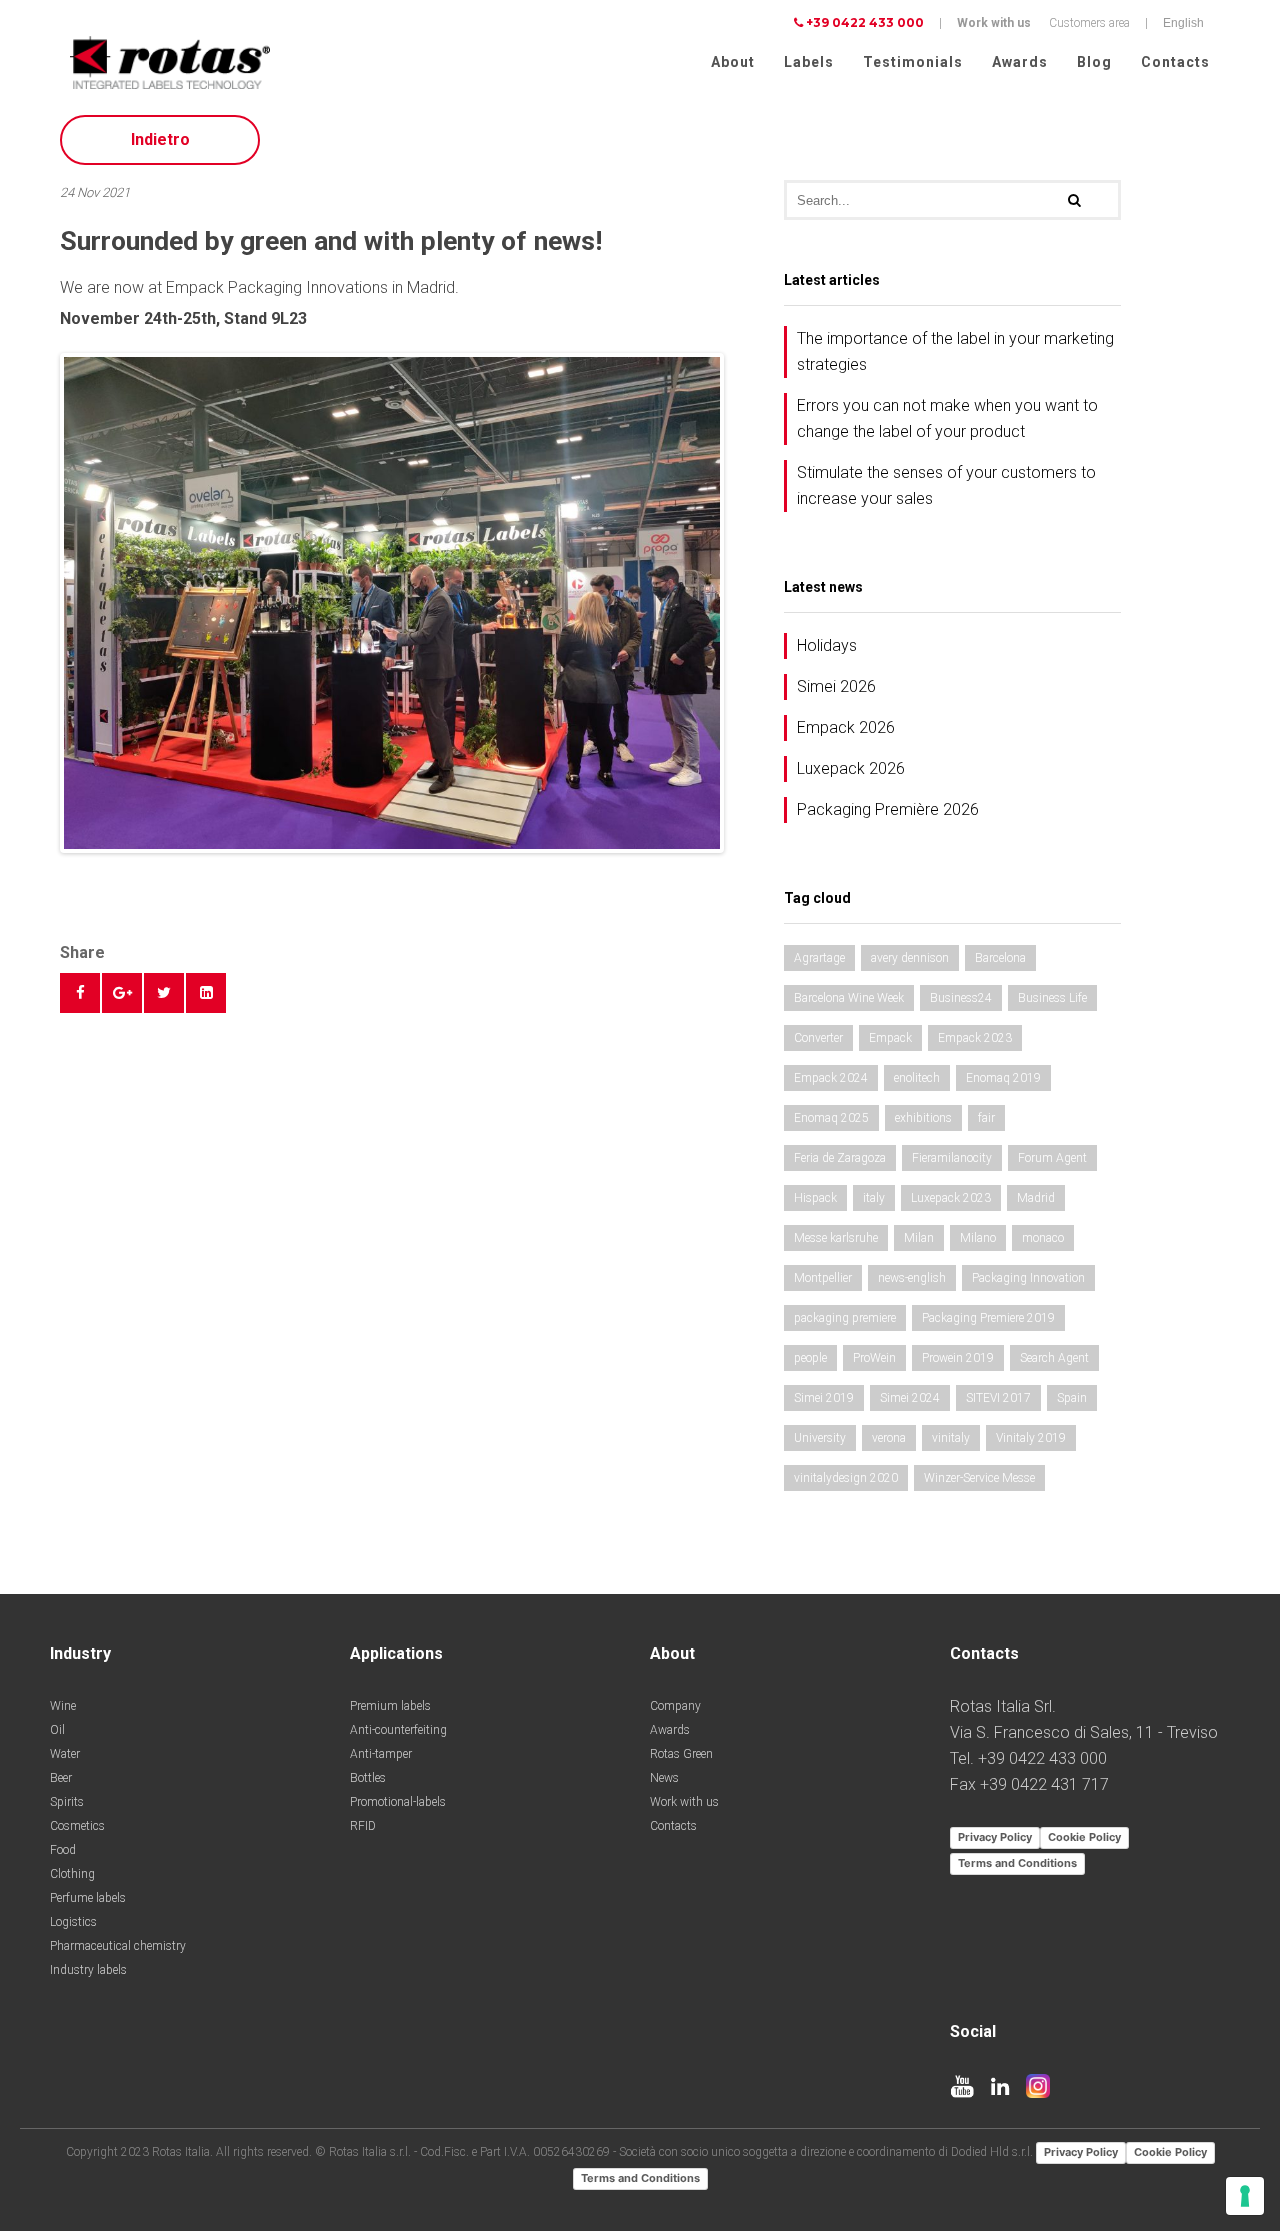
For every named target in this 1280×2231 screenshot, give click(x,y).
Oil (57, 1730)
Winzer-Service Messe (979, 1478)
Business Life (1052, 998)
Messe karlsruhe (836, 1238)
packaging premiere (845, 1318)
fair (986, 1118)
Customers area (1089, 23)
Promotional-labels (398, 1802)
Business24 (961, 998)
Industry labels (88, 1970)
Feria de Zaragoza (840, 1158)
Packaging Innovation (1028, 1278)
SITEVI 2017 (998, 1398)
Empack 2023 (975, 1038)
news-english (912, 1278)
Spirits (67, 1802)
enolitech (917, 1078)
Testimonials (913, 62)
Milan (919, 1238)
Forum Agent (1052, 1158)
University (820, 1438)
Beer (61, 1778)
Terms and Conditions (1017, 1863)
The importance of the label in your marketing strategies (955, 351)
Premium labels (390, 1706)
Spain (1072, 1398)
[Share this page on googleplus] (122, 993)
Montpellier (823, 1278)
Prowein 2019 (958, 1358)
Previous (34, 603)
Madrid (1036, 1198)
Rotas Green (681, 1754)
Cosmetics (77, 1826)
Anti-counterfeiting (398, 1730)
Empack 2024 (831, 1078)
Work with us (994, 23)
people (810, 1358)
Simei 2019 (824, 1398)
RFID (363, 1826)
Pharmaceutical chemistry (118, 1946)
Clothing (72, 1874)
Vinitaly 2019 (1031, 1438)
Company (675, 1706)
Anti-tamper (381, 1754)
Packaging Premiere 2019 (988, 1318)
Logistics (73, 1922)
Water (65, 1754)
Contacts (1175, 62)
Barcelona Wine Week (849, 998)
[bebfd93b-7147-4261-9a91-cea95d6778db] (392, 603)
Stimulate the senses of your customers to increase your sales (946, 485)
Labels (809, 62)
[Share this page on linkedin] (206, 993)
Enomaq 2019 (1003, 1078)
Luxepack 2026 (851, 768)
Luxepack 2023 (951, 1198)
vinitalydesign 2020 (846, 1478)
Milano (978, 1238)
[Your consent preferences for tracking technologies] (1245, 2196)
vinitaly (951, 1438)
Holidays (827, 645)
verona (889, 1438)
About (733, 62)
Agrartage (819, 958)
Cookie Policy (1084, 1837)
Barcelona (1000, 958)
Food (63, 1850)
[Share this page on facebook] (80, 993)
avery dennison (910, 958)
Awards (1020, 62)
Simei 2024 (910, 1398)
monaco (1043, 1238)
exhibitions (923, 1118)
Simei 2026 (836, 686)
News (664, 1778)
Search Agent (1054, 1358)
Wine (63, 1706)
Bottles (368, 1778)
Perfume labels (88, 1898)
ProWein (874, 1358)
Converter (818, 1038)
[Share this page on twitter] (164, 993)
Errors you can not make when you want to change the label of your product (947, 418)
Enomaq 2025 (831, 1118)
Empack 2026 (846, 727)
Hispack (815, 1198)
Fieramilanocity (952, 1158)
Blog (1094, 62)
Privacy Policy (995, 1837)
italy (874, 1198)
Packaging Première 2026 (888, 809)
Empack (890, 1038)
